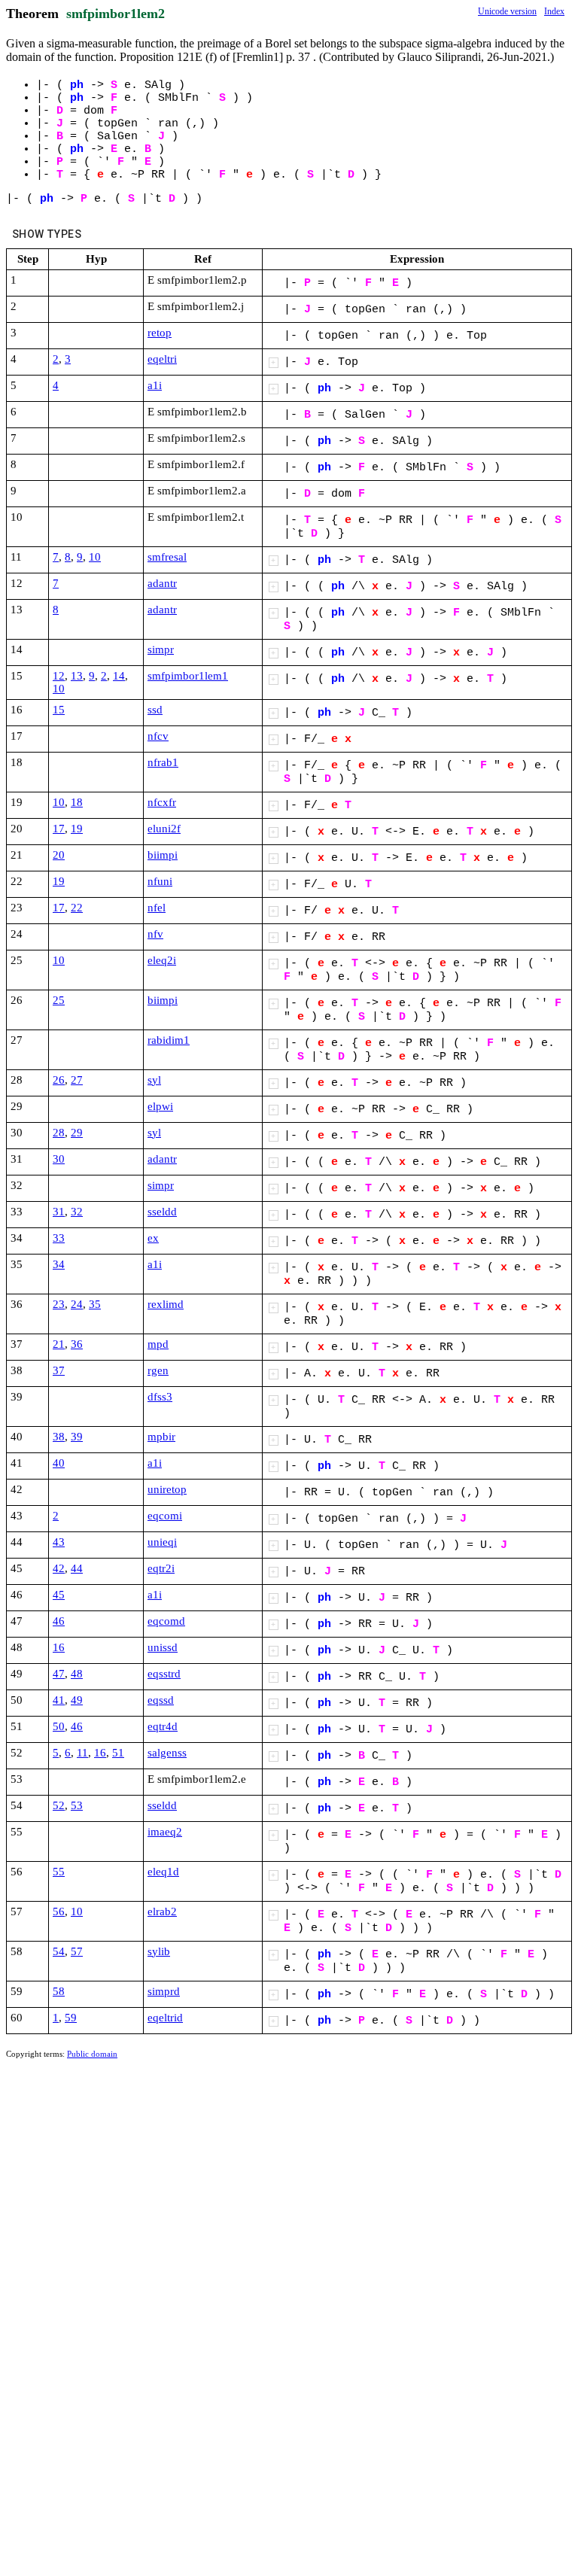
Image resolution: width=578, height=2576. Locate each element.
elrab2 (162, 1911)
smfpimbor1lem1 (188, 676)
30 (59, 1159)
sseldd (162, 1212)
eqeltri (162, 359)
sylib (159, 1951)
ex (153, 1238)
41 (59, 1700)
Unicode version (507, 11)
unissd (163, 1647)
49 (77, 1700)
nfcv (158, 736)
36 (77, 1344)
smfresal (167, 557)
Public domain (92, 2054)
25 (59, 1000)
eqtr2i (161, 1568)
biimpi (163, 855)
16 (59, 1647)
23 (59, 1304)
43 (59, 1542)
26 (59, 1080)
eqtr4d (163, 1726)
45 (59, 1595)
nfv (155, 934)
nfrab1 (163, 762)
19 (77, 829)
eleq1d (163, 1872)
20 (59, 855)
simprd (164, 1991)
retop (160, 333)
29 (77, 1133)
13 (77, 676)
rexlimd (166, 1304)
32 (77, 1212)
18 (77, 802)
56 (59, 1911)
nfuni (160, 881)
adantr (162, 583)
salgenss (167, 1753)
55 (59, 1872)
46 (59, 1621)
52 (59, 1805)
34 (59, 1264)
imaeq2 (165, 1832)
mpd (158, 1344)
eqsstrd (164, 1674)
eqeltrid (165, 2018)
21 (59, 1344)
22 (77, 908)
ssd (155, 710)
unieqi (162, 1542)
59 (71, 2018)
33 (59, 1238)
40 (59, 1463)
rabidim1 (169, 1040)
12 (59, 676)
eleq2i (162, 960)
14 (119, 676)
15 (59, 710)
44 (77, 1568)
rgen (158, 1370)
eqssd (161, 1700)
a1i (155, 385)
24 (77, 1304)
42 (59, 1568)
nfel (157, 908)
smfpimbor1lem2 (116, 14)
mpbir (161, 1437)
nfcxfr (162, 802)
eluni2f (164, 829)
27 (77, 1080)
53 (77, 1805)
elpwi (160, 1106)
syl (154, 1080)
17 (59, 829)
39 (77, 1437)
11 (82, 1753)
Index (554, 11)
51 (118, 1753)
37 (59, 1370)
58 (59, 1991)
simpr (161, 649)
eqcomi (165, 1516)
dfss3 (160, 1397)
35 (95, 1304)
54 (59, 1951)
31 (59, 1212)
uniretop (167, 1489)
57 (77, 1951)
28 (59, 1133)
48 (77, 1674)
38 (59, 1437)
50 (59, 1726)
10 (95, 557)
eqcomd (166, 1621)
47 (59, 1674)
